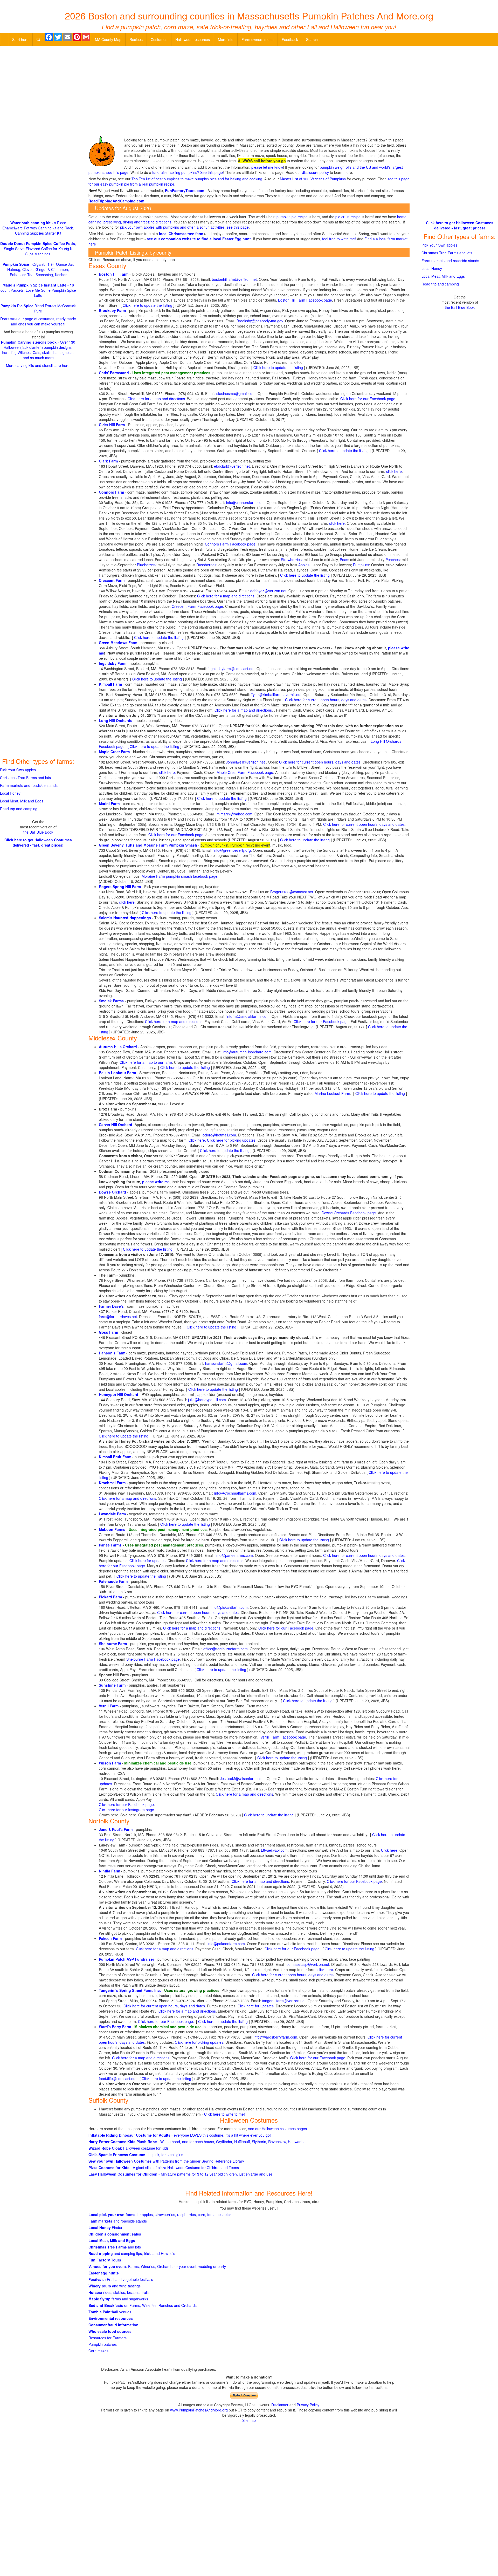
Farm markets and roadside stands (29, 785)
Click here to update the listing (147, 305)
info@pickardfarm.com (229, 1607)
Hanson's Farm (112, 1353)
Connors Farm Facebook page (230, 544)
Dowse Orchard (112, 1192)
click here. (168, 772)
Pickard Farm (110, 1597)
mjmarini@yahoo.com (234, 814)
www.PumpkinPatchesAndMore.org (199, 2410)
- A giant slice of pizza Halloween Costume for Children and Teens (164, 2168)
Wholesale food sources (110, 2331)
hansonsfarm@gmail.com (226, 1363)
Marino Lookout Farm (332, 1093)
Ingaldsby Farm (113, 663)
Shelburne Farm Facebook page (153, 1659)
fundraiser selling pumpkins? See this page (188, 172)
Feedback (290, 39)
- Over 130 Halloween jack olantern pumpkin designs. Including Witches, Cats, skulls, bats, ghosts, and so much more (38, 350)
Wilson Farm (110, 1763)
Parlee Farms (110, 1545)
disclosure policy (315, 172)
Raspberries (206, 565)
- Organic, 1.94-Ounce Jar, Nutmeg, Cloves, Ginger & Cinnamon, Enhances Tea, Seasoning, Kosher (38, 269)
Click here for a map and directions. (174, 1021)
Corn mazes (98, 2351)
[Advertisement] (249, 96)
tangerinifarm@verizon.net (284, 2001)
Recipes (136, 39)
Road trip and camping (19, 809)
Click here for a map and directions (156, 399)
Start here (20, 39)
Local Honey (10, 793)
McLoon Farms (112, 1529)
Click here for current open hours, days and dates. (320, 762)
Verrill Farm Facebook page (283, 1737)
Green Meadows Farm (118, 643)
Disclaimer (280, 2405)
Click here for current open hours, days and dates (326, 700)
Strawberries (291, 560)
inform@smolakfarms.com (248, 1016)
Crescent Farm (112, 580)
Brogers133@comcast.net (292, 892)
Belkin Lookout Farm (117, 1073)
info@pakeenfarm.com (226, 1944)
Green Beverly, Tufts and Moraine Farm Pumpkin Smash (148, 845)
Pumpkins (361, 565)
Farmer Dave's (111, 1306)
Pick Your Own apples (18, 770)
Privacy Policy (308, 2405)
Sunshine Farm (112, 1685)
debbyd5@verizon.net (268, 591)
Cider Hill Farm (112, 425)
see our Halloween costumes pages (278, 2129)
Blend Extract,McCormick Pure (38, 308)
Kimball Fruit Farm (115, 1457)
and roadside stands (118, 2221)
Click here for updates (147, 1560)
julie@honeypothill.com (207, 1400)
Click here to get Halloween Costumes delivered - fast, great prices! (38, 842)
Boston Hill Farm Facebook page (305, 300)
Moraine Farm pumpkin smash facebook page (179, 876)
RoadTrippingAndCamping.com (116, 201)
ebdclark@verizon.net (232, 466)
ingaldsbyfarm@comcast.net (231, 669)
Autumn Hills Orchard (118, 1047)
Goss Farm (108, 1332)
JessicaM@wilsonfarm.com (242, 1778)
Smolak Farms (111, 1001)
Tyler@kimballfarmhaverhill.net (276, 694)
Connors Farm (111, 492)
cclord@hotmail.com (219, 1135)
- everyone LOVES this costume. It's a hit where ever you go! (180, 2135)
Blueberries (146, 565)
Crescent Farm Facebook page (197, 606)
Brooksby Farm (112, 310)
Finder (105, 2227)
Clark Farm (108, 461)
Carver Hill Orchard (116, 1125)
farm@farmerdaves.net (118, 1317)
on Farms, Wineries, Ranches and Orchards (143, 2305)
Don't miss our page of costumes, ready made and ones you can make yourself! (38, 321)
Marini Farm (109, 803)
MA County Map (108, 39)
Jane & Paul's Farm (116, 1829)
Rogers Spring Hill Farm (120, 887)
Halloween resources (193, 39)
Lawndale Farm (112, 1514)
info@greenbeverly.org (232, 850)
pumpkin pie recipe (292, 217)
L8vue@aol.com (274, 1850)
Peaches (393, 560)
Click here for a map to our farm (146, 1062)
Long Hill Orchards (116, 720)
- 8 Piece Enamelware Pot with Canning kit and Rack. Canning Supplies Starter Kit (38, 228)
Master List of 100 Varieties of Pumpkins (313, 179)
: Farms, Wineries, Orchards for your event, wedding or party (157, 2266)
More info (226, 39)
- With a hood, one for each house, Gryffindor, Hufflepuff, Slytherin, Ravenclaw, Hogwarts (196, 2142)
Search (312, 39)
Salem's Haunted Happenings (125, 918)
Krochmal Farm (112, 1483)
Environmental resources (111, 2318)
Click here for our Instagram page (126, 1810)
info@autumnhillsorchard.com (247, 1052)
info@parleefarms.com (234, 1555)
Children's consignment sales (115, 2234)
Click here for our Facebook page (368, 399)
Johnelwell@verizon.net (246, 762)
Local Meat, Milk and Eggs (112, 2240)
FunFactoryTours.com (185, 190)
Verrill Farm (109, 1706)
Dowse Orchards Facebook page (349, 1213)
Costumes (159, 39)
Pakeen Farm (110, 1938)
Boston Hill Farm (114, 274)
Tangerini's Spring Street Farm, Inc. (130, 1990)
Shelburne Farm (113, 1644)
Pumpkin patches (103, 2344)
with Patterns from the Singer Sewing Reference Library (166, 2161)
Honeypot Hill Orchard (119, 1394)
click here (394, 471)
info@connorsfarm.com (245, 502)
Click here (389, 1850)
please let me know (267, 167)
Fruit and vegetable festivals (121, 2279)
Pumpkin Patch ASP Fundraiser (126, 1959)
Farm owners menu (258, 39)
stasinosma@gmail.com (236, 393)
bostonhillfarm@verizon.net (234, 279)
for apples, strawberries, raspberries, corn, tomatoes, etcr (160, 2214)
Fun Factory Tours (105, 2260)
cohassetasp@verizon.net (308, 1964)
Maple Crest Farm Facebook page (245, 772)
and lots (115, 2247)
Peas (344, 560)
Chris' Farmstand (114, 373)
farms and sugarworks (118, 2299)
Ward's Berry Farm (115, 2027)
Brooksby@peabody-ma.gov (260, 321)
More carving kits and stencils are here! (38, 365)
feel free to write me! (339, 239)
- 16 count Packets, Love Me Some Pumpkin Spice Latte (38, 290)
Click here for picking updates (231, 1140)
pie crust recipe (348, 217)
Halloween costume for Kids (129, 2148)
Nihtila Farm (109, 1871)
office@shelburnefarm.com (226, 1649)
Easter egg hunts (104, 2273)
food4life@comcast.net (118, 2078)
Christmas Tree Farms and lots (25, 778)
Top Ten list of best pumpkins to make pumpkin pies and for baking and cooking (197, 179)
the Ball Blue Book (38, 832)
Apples (304, 565)
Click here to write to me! (224, 2114)
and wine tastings (115, 2286)
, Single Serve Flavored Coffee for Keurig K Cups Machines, (38, 249)
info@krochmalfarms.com (235, 1493)
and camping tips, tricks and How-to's (132, 2253)
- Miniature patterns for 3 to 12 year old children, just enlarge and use (180, 2174)
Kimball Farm (110, 684)
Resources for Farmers (108, 2338)
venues (110, 2312)
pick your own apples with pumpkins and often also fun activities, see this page (184, 227)
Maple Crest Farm (114, 752)
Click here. (197, 1140)
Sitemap (249, 2420)
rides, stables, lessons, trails (119, 2292)
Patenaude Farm (113, 1581)
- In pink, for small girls (136, 2155)
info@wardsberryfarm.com (275, 2037)
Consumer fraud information (113, 2325)
